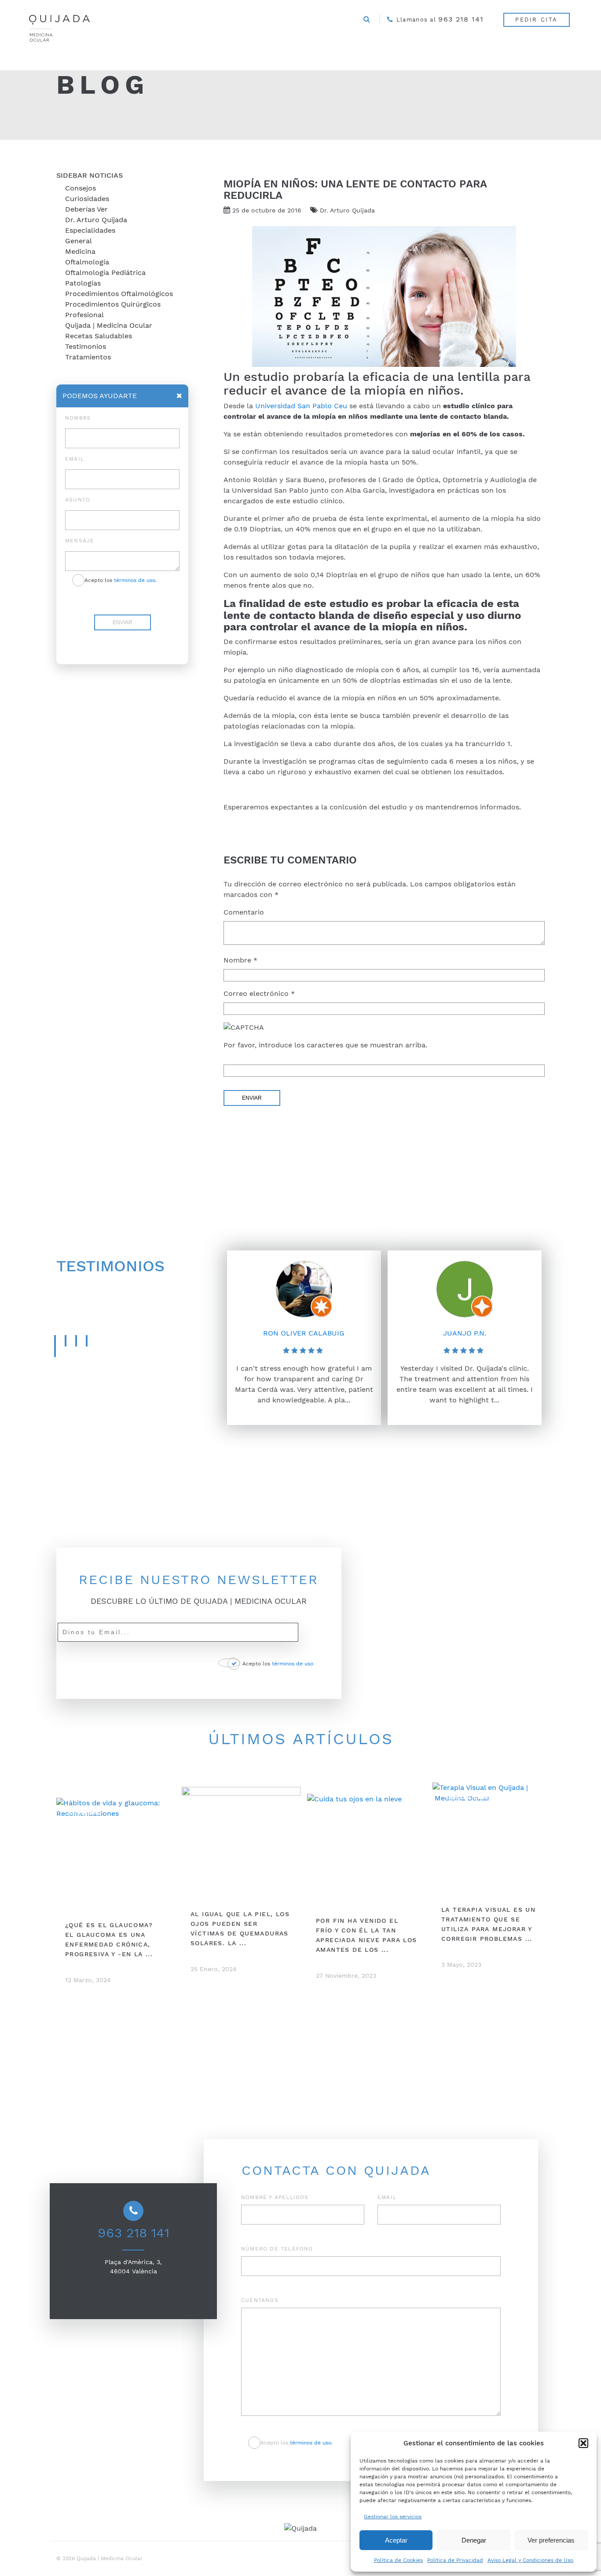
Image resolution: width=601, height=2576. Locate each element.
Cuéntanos (260, 2300)
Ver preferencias (551, 2540)
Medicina (80, 251)
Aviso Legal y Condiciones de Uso (530, 2560)
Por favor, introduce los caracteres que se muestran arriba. (325, 1045)
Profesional (84, 315)
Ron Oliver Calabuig (304, 1333)
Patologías (83, 283)
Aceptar (396, 2540)
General (79, 241)
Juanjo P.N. (465, 1333)
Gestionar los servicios (393, 2517)
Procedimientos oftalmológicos (119, 294)
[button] (583, 2443)
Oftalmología (87, 262)
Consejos (81, 188)
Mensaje (80, 541)
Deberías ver (86, 209)
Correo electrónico (259, 993)
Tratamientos (88, 357)
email (75, 459)
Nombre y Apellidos (275, 2197)
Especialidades (90, 230)
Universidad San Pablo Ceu (301, 406)
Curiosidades (87, 199)
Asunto (78, 500)
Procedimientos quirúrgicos (113, 304)
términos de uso (293, 1664)
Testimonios (86, 346)
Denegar (474, 2540)
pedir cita (537, 20)
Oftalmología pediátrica (105, 273)
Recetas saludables (99, 336)
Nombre (240, 960)
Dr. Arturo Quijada (96, 220)
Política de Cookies (398, 2560)
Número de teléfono (277, 2249)
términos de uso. (135, 580)
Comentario (244, 912)
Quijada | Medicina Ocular (109, 325)
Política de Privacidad (455, 2560)
